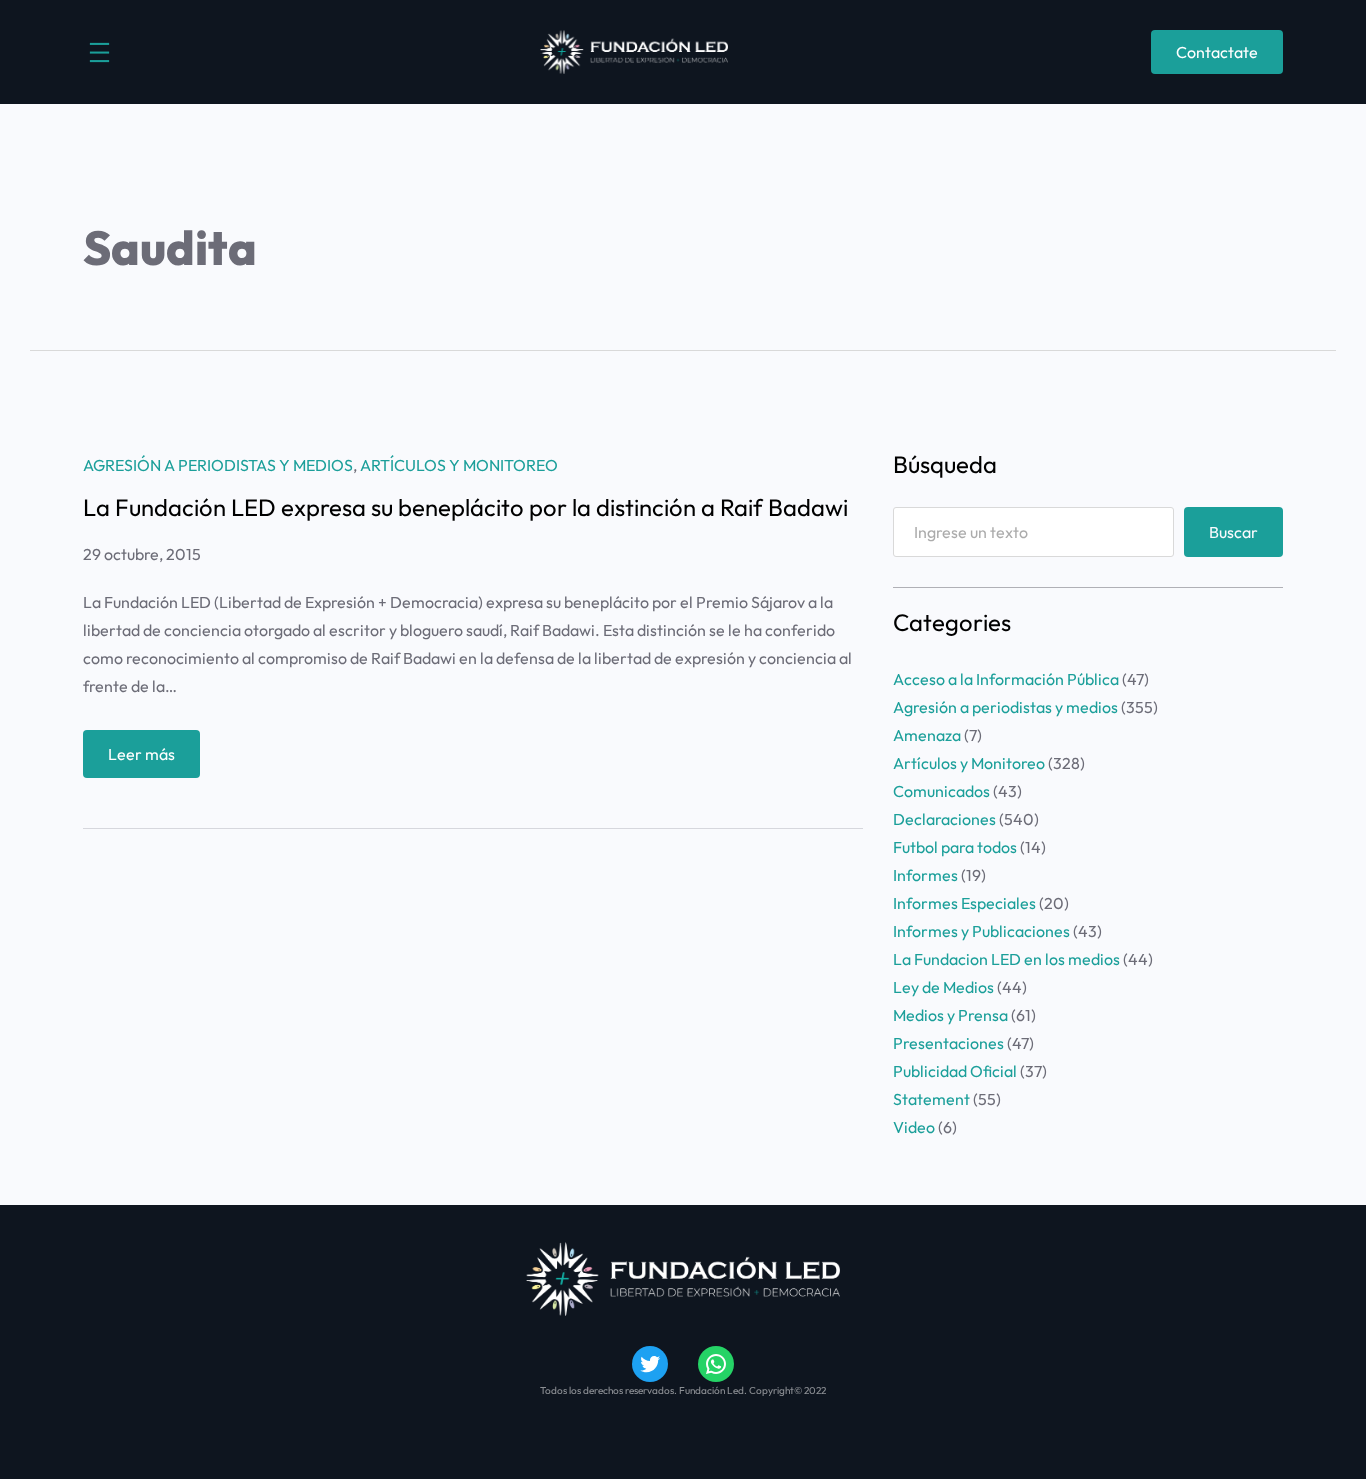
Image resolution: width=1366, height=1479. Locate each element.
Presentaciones (948, 1043)
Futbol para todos (955, 847)
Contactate (1217, 52)
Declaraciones (944, 819)
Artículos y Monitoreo (459, 465)
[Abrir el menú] (99, 52)
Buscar (1233, 532)
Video (914, 1127)
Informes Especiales (964, 903)
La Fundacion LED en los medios (1006, 959)
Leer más (154, 760)
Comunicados (941, 791)
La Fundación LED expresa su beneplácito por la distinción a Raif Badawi (465, 507)
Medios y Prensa (950, 1015)
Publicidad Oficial (955, 1071)
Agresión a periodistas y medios (218, 465)
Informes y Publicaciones (981, 931)
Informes (925, 875)
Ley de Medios (943, 987)
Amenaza (927, 735)
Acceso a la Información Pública (1006, 679)
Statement (931, 1099)
